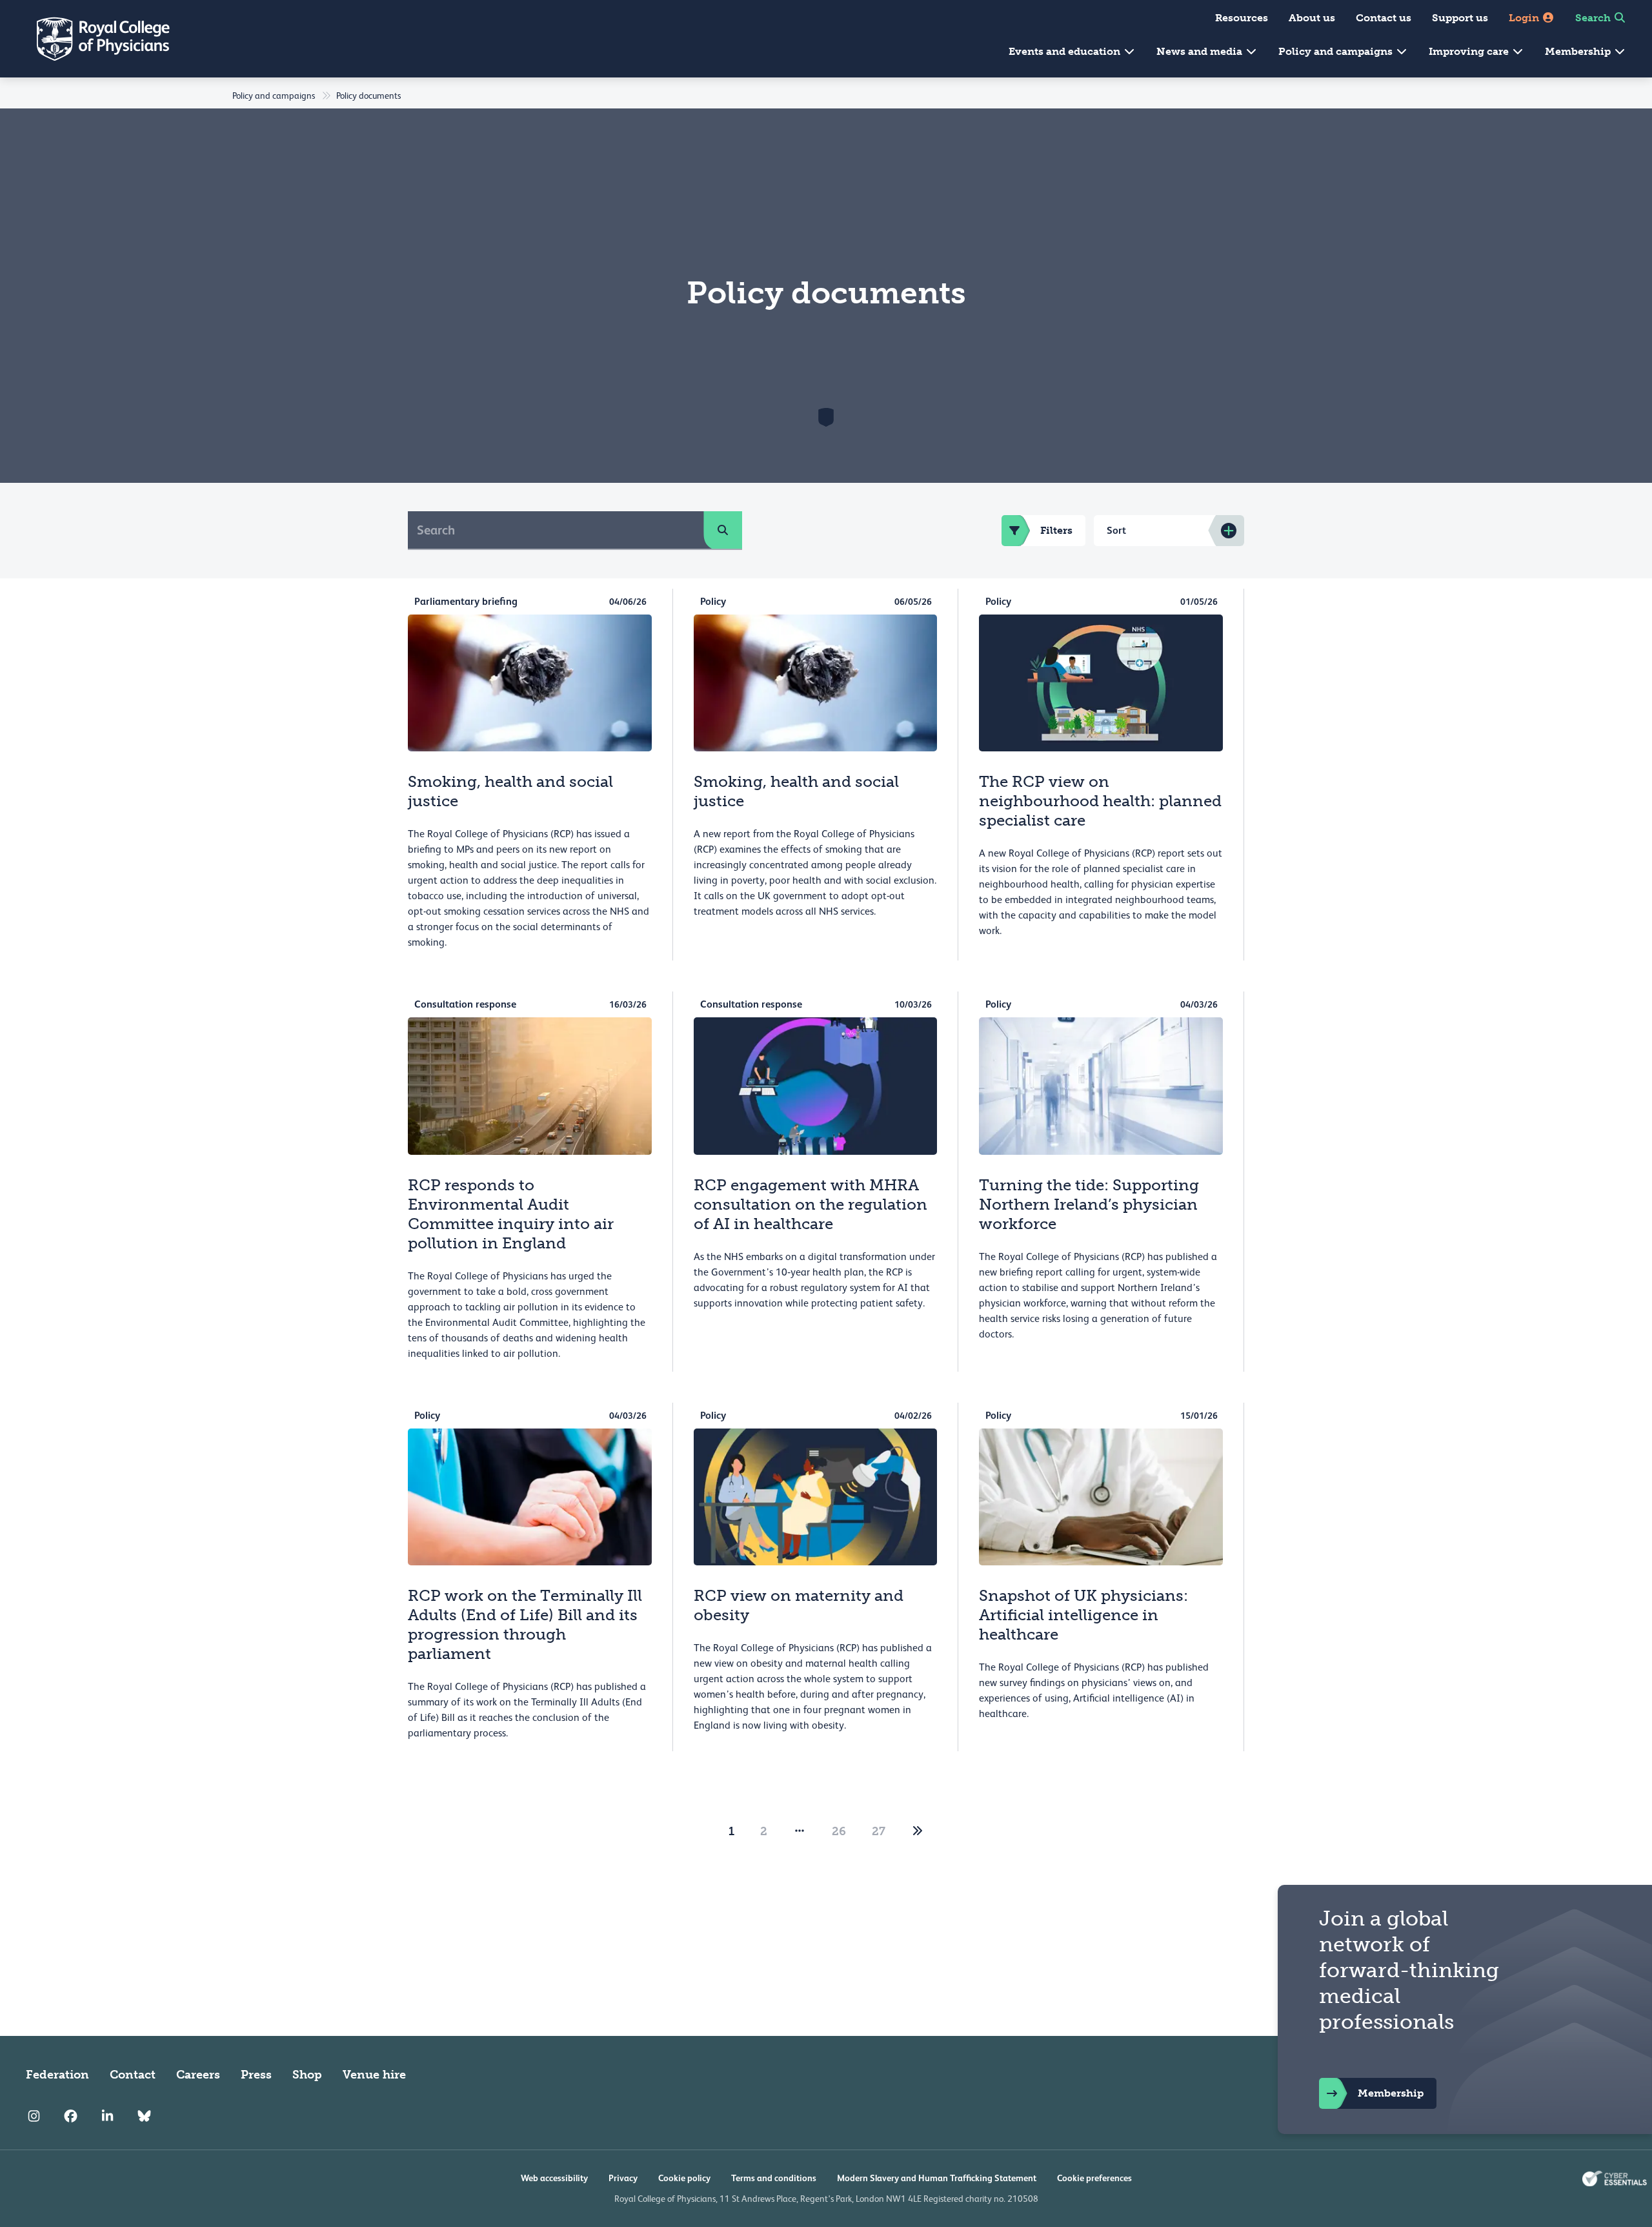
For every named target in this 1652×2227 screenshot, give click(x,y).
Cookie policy (684, 2178)
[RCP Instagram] (34, 2116)
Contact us (1384, 18)
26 (839, 1831)
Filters (1056, 530)
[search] (723, 530)
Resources (1242, 18)
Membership (1579, 51)
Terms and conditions (774, 2178)
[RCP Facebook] (71, 2116)
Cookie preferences (1094, 2178)
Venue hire (374, 2075)
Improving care (1470, 51)
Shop (307, 2075)
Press (256, 2075)
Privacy (623, 2178)
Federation (57, 2075)
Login (1525, 18)
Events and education (1066, 51)
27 (879, 1831)
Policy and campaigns (1337, 51)
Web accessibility (554, 2178)
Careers (198, 2075)
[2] (918, 1831)
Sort (1116, 530)
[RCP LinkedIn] (107, 2116)
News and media (1201, 51)
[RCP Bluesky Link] (144, 2116)
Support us (1460, 18)
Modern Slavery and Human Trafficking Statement (937, 2178)
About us (1312, 18)
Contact (133, 2075)
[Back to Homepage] (94, 39)
